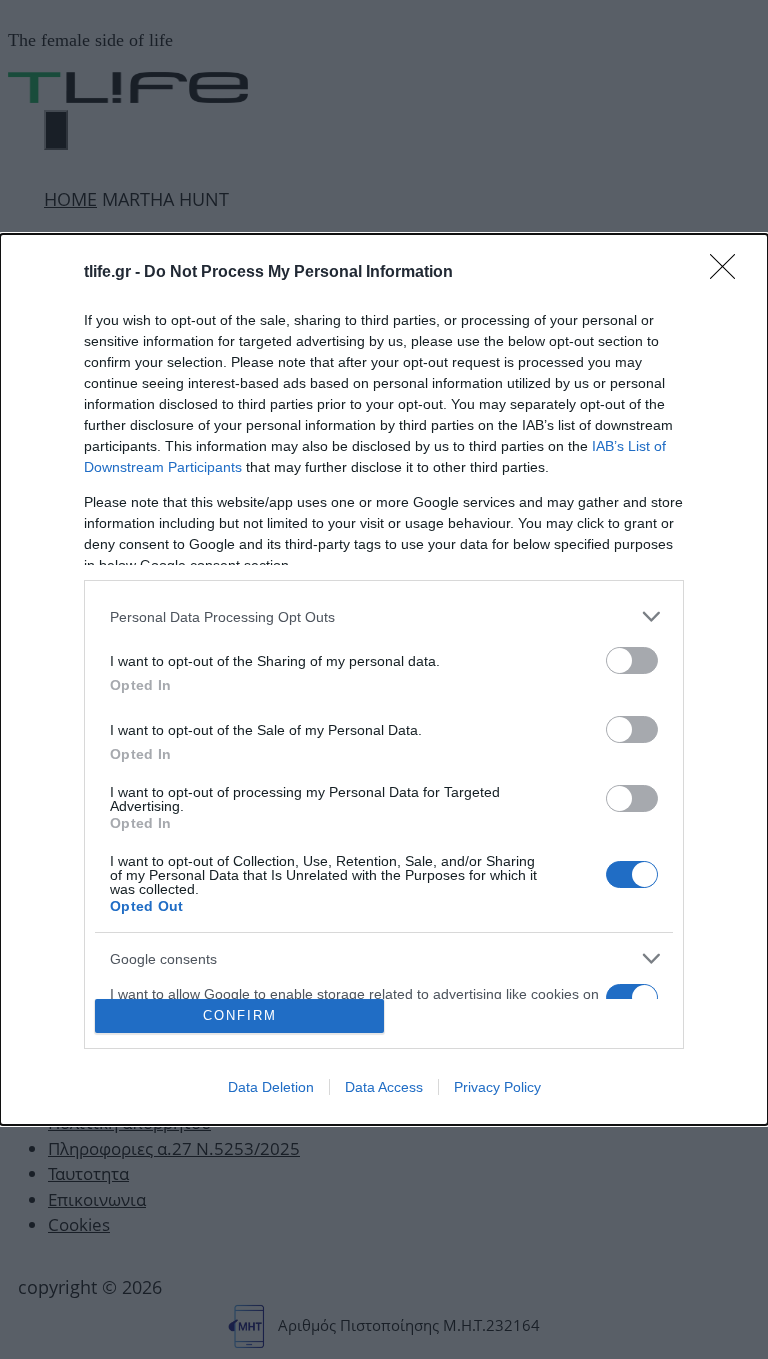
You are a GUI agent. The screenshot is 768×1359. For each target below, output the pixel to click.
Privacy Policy (497, 1087)
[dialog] (384, 679)
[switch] (632, 660)
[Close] (729, 273)
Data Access (384, 1087)
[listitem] (384, 616)
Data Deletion (271, 1087)
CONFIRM (240, 1015)
